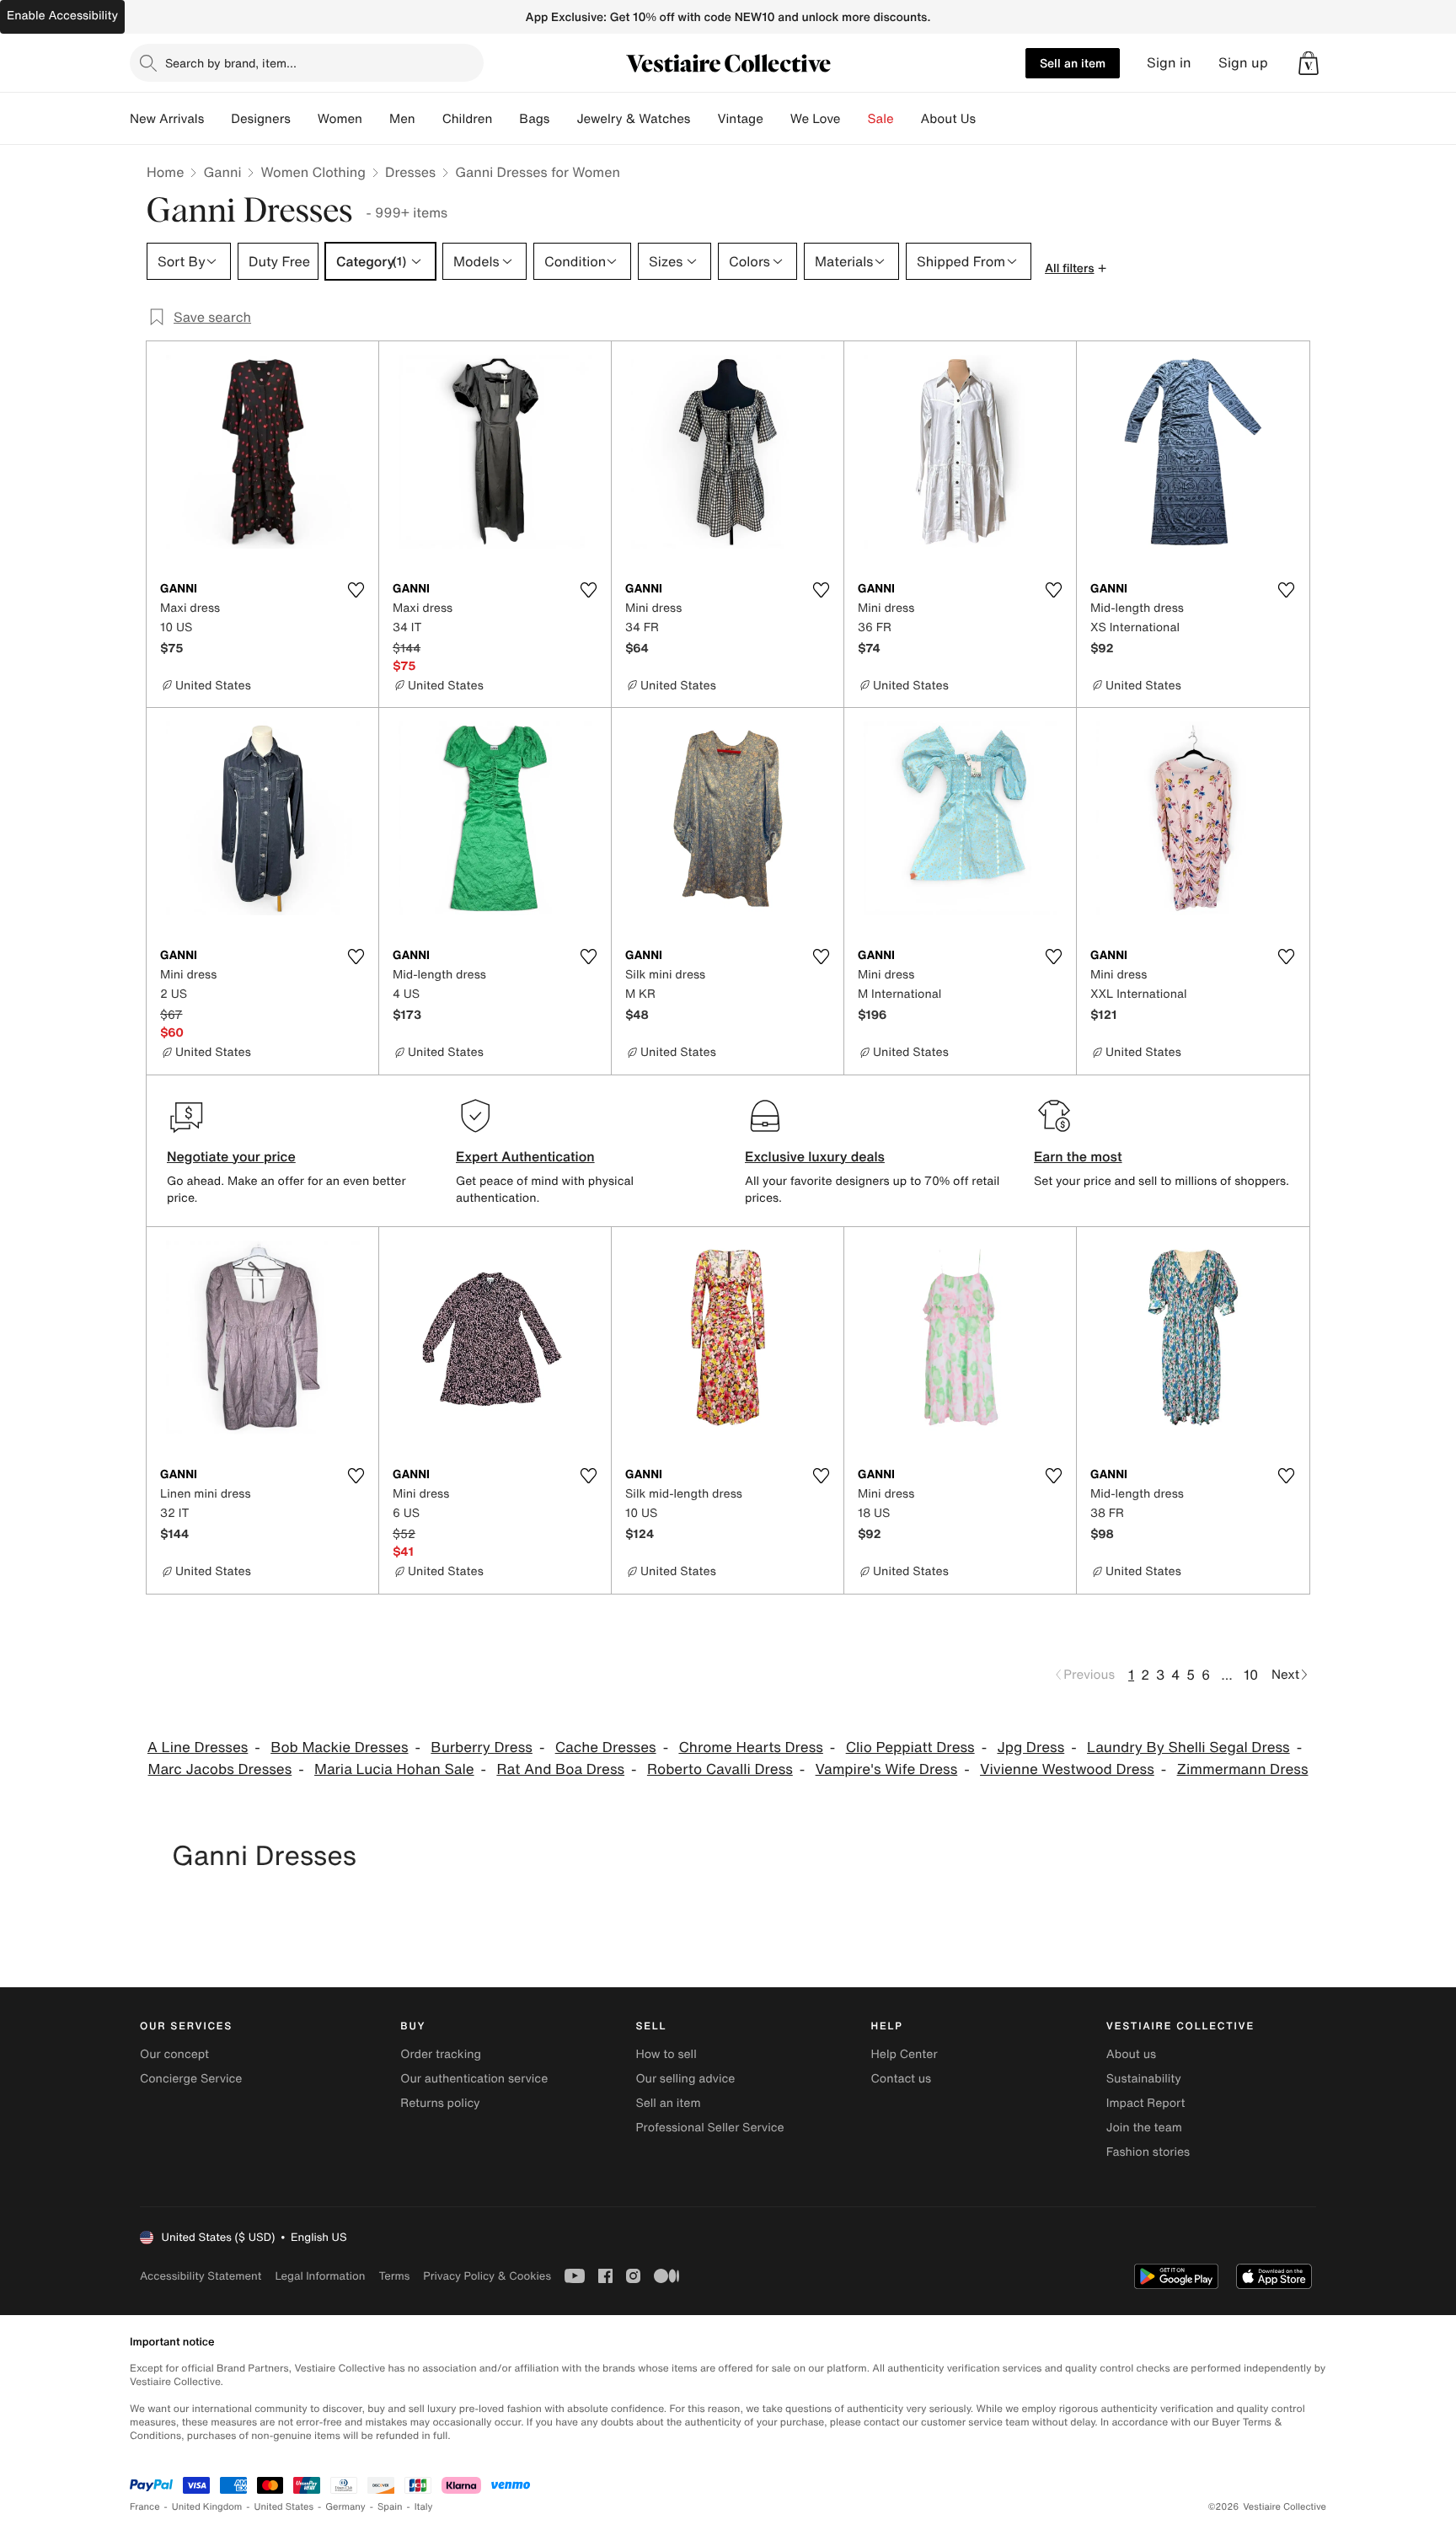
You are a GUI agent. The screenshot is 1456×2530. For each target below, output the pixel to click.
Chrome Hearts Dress (750, 1747)
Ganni (222, 172)
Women (340, 119)
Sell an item (1073, 63)
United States (284, 2507)
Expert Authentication (525, 1156)
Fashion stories (1148, 2152)
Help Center (905, 2054)
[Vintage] (777, 119)
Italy (424, 2507)
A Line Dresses (198, 1747)
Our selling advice (685, 2079)
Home (165, 172)
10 (1251, 1675)
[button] (1309, 63)
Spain (390, 2507)
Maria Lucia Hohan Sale (394, 1769)
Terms (394, 2276)
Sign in (1169, 63)
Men (402, 119)
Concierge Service (191, 2079)
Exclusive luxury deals (815, 1156)
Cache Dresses (606, 1747)
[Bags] (563, 119)
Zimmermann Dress (1243, 1769)
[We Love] (854, 119)
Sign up (1243, 63)
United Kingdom (207, 2507)
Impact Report (1146, 2103)
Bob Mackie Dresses (339, 1747)
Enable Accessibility (62, 16)
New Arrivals (167, 119)
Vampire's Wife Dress (887, 1769)
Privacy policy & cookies (487, 2276)
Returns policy (440, 2103)
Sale (881, 119)
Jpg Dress (1030, 1747)
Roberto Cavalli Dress (720, 1769)
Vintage (740, 119)
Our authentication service (474, 2079)
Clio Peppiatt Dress (910, 1747)
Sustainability (1144, 2079)
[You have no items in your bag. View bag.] (1309, 63)
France (145, 2507)
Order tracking (441, 2054)
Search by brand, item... (231, 63)
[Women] (376, 119)
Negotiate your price (231, 1156)
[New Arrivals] (217, 119)
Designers (261, 119)
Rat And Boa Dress (560, 1769)
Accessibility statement (201, 2276)
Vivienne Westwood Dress (1067, 1769)
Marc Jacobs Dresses (220, 1769)
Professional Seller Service (709, 2128)
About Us (948, 119)
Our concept (174, 2054)
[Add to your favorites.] (356, 590)
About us (1131, 2054)
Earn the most (1078, 1156)
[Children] (506, 119)
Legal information (320, 2276)
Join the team (1144, 2128)
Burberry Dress (482, 1747)
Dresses (410, 172)
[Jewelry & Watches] (704, 119)
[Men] (429, 119)
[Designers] (304, 119)
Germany (345, 2507)
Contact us (902, 2079)
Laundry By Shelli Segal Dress (1188, 1747)
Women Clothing (313, 172)
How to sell (666, 2054)
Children (468, 119)
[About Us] (989, 119)
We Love (816, 119)
